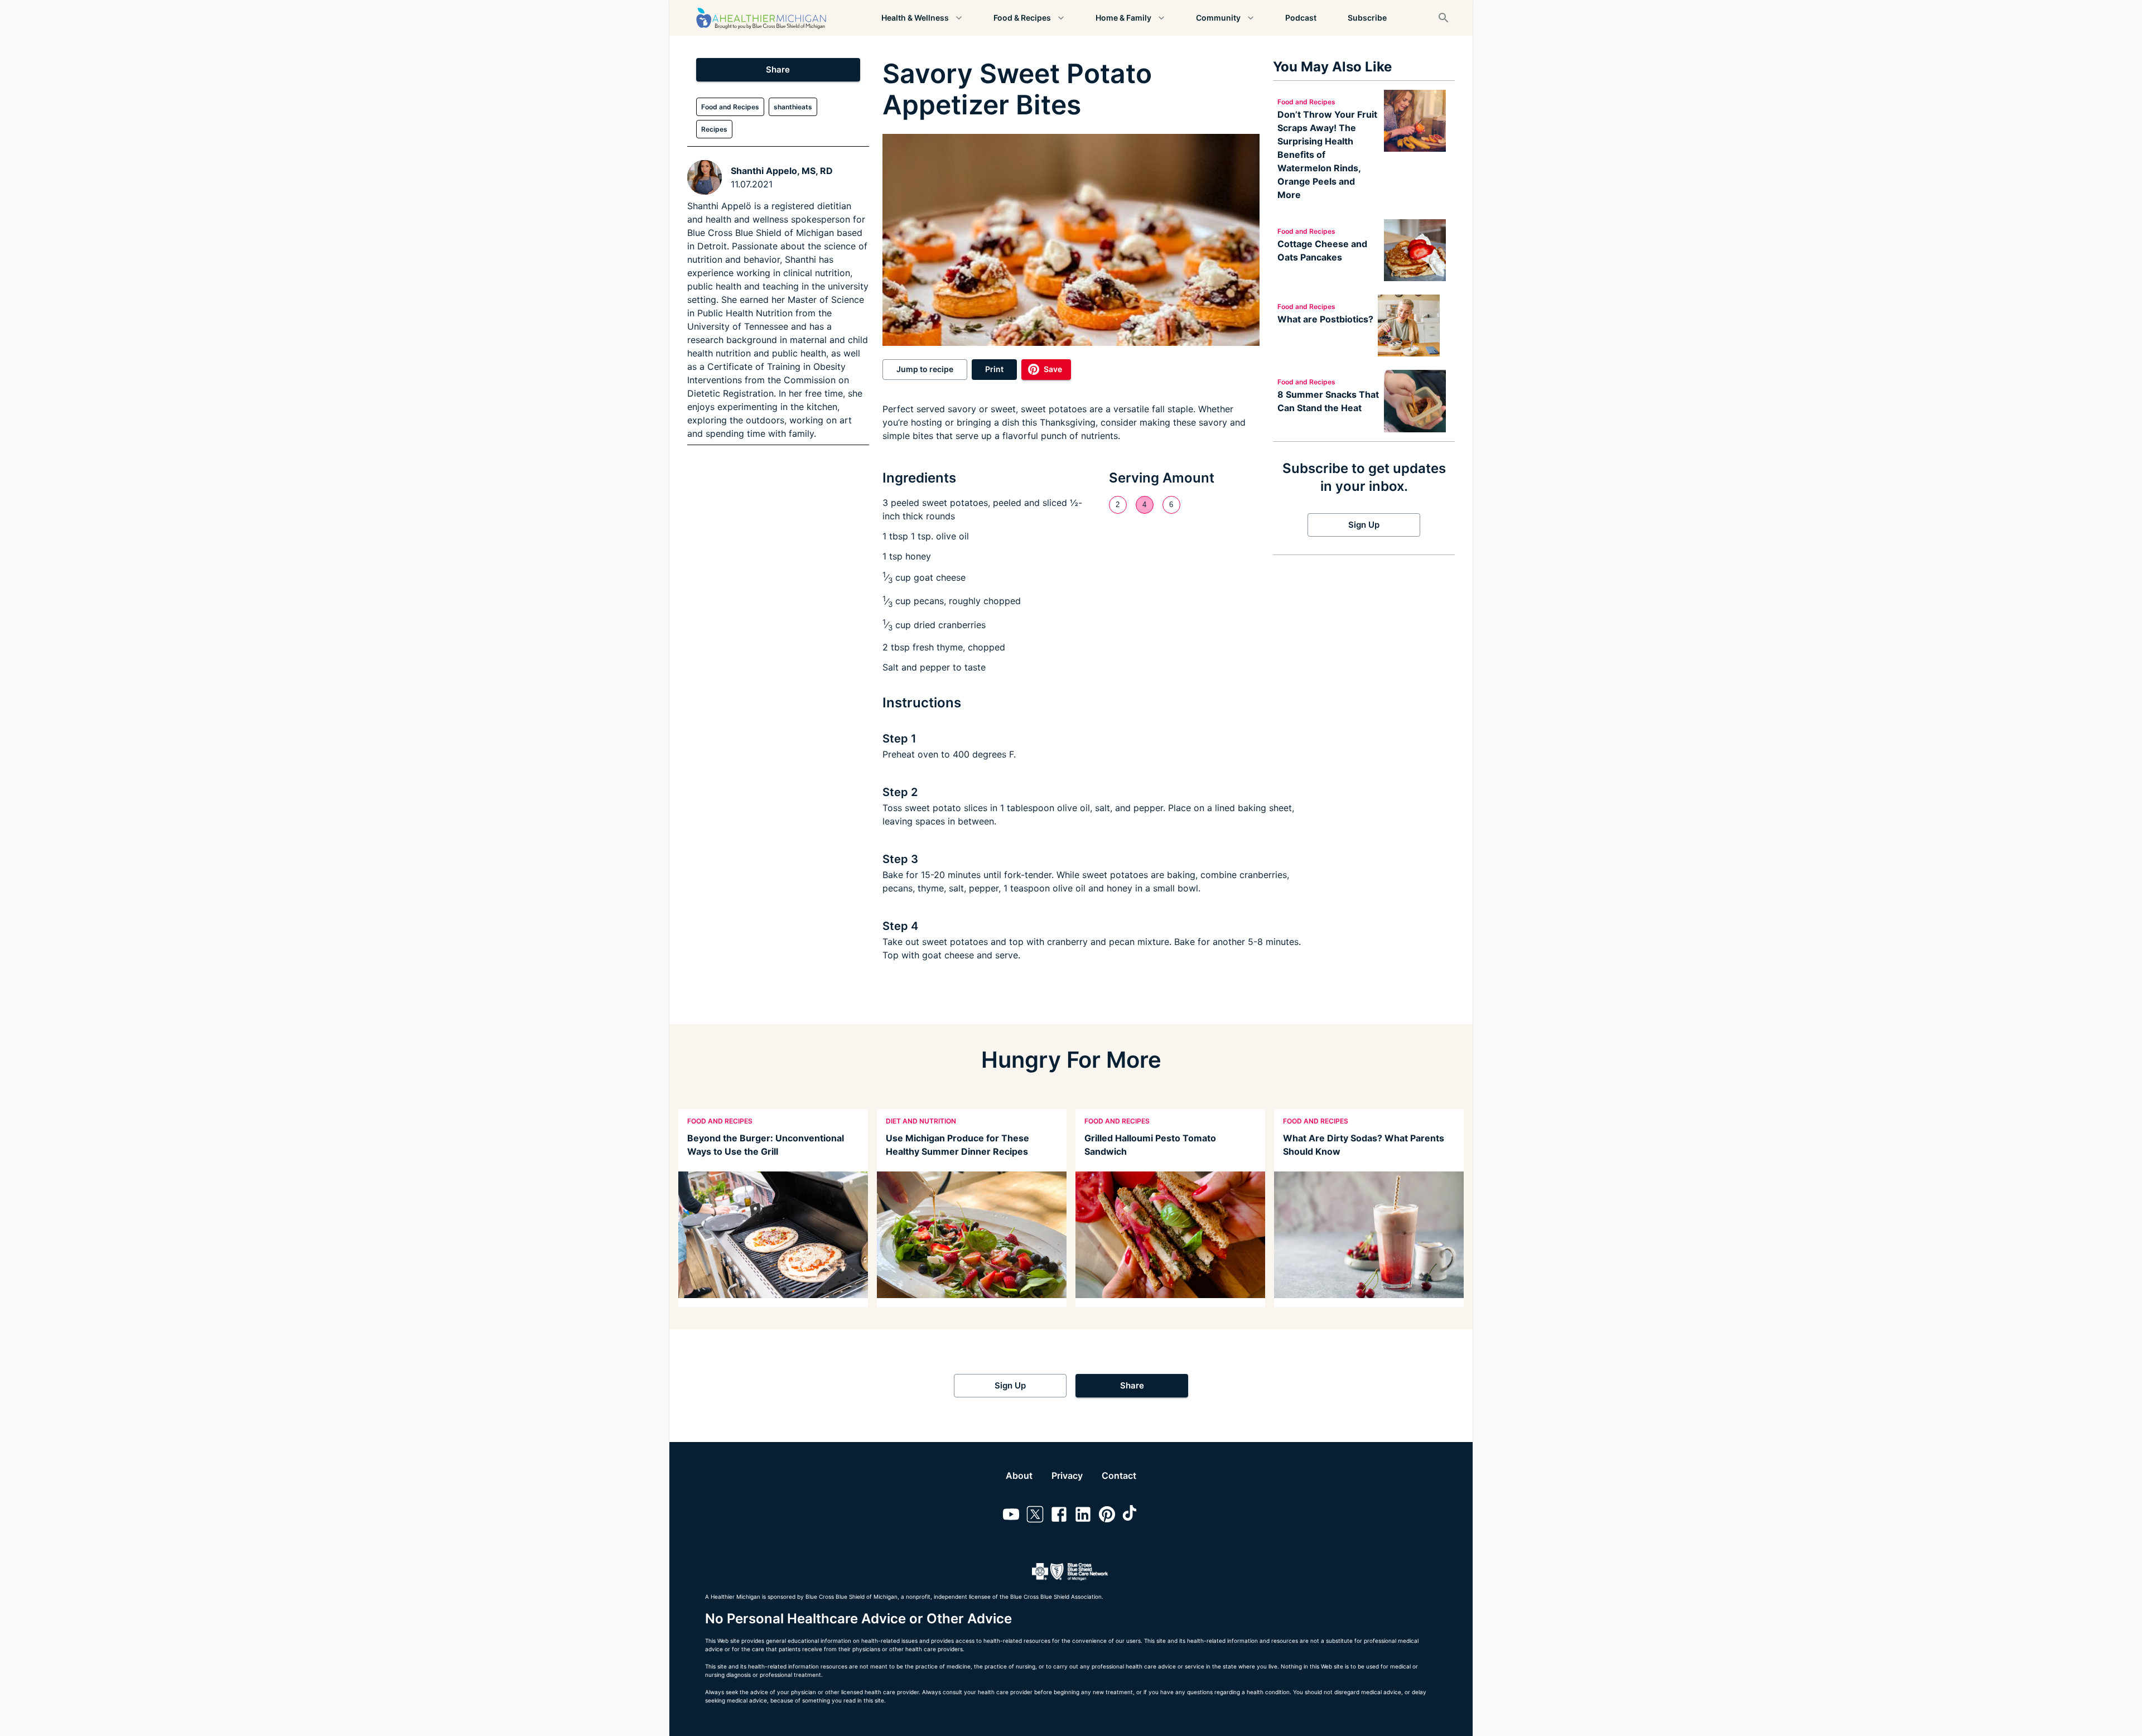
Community (1218, 18)
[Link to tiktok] (1131, 1516)
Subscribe (1367, 18)
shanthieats (793, 107)
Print (994, 369)
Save (1053, 369)
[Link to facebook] (1059, 1516)
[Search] (1444, 18)
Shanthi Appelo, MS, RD (782, 171)
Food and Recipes (730, 107)
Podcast (1301, 18)
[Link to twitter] (1035, 1516)
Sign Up (1364, 525)
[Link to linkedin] (1083, 1516)
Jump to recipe (925, 369)
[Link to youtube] (1011, 1516)
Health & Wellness (915, 18)
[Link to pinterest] (1107, 1516)
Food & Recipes (1022, 18)
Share (778, 69)
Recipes (714, 129)
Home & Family (1123, 18)
